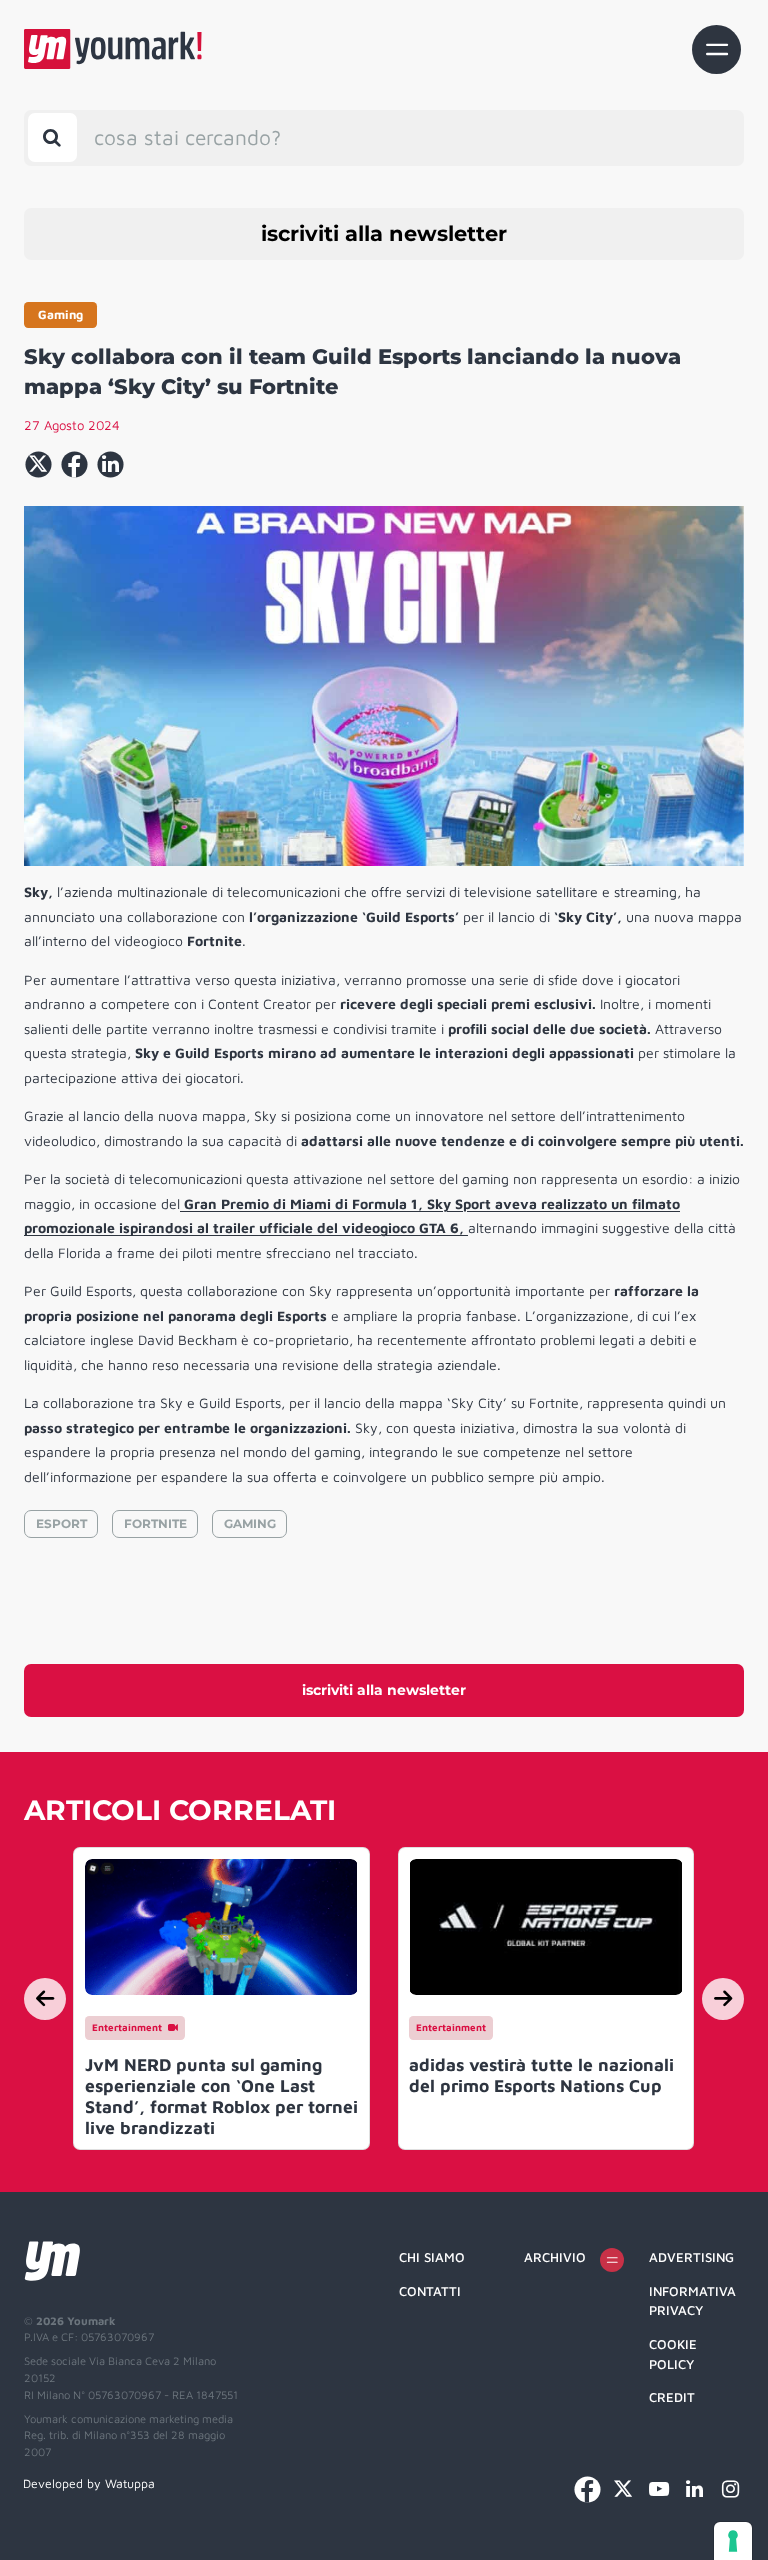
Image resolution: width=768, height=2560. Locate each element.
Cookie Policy (673, 2354)
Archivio (555, 2257)
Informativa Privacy (692, 2301)
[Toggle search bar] (52, 137)
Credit (672, 2397)
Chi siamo (432, 2257)
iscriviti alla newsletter (384, 233)
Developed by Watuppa (89, 2483)
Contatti (430, 2291)
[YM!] (113, 49)
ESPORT (61, 1523)
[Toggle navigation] (716, 49)
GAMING (250, 1523)
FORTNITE (155, 1523)
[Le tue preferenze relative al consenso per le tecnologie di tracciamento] (733, 2541)
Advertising (691, 2257)
